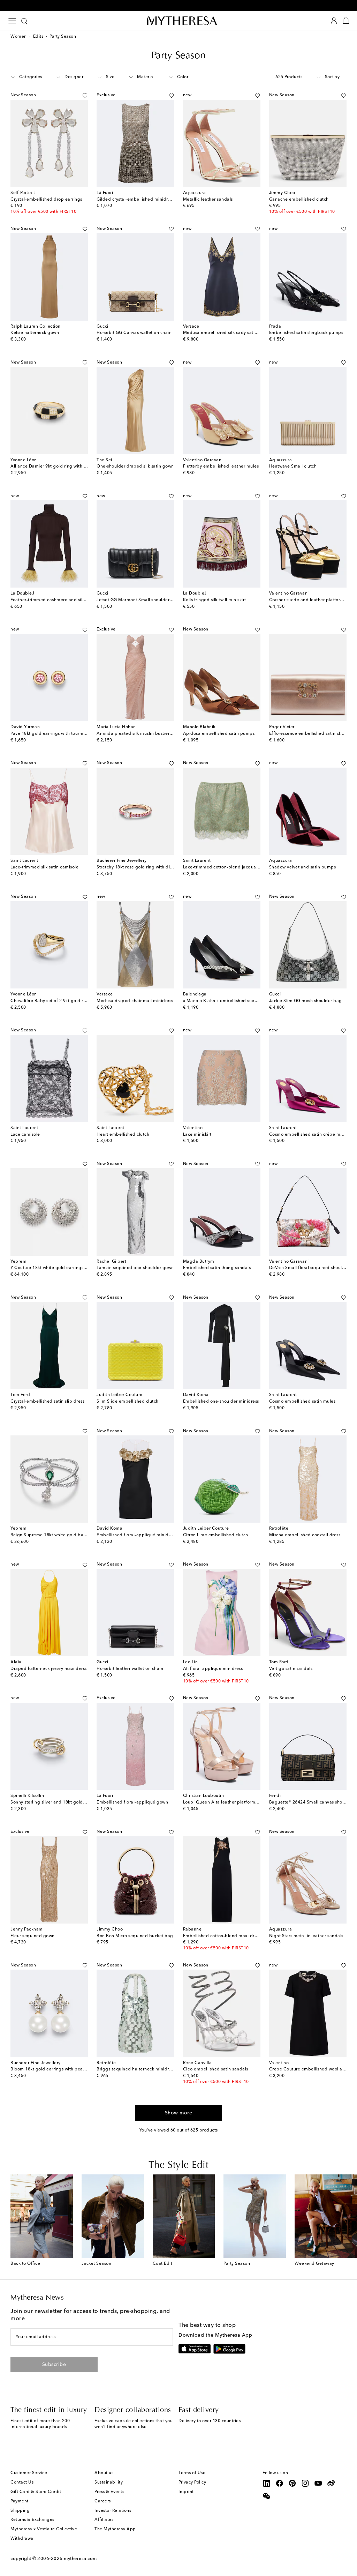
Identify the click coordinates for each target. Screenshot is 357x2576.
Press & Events (109, 2492)
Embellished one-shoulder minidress (221, 1402)
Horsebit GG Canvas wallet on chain (134, 333)
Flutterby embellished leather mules (221, 466)
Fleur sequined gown (33, 1936)
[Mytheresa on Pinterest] (293, 2483)
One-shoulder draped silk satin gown (135, 466)
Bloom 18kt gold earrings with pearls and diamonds (65, 2069)
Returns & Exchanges (32, 2520)
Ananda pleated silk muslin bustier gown (139, 734)
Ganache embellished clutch (299, 200)
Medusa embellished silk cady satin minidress (231, 333)
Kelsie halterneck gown (35, 333)
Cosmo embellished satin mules (302, 1402)
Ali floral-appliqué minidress (213, 1669)
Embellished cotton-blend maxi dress (222, 1936)
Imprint (186, 2492)
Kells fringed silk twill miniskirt (215, 600)
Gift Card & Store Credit (36, 2492)
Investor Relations (113, 2511)
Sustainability (109, 2482)
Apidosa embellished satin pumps (219, 734)
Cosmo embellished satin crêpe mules (309, 1135)
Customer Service (29, 2473)
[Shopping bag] (346, 21)
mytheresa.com (80, 2559)
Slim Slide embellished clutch (128, 1402)
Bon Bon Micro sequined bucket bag (135, 1936)
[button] (77, 96)
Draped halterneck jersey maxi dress (49, 1669)
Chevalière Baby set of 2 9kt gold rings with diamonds (67, 1001)
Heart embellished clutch (123, 1135)
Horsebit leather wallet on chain (130, 1669)
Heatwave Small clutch (293, 466)
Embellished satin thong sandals (217, 1268)
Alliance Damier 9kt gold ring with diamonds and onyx (68, 466)
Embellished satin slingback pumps (306, 333)
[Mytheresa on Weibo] (331, 2483)
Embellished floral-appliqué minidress (137, 1535)
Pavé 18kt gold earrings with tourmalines (53, 734)
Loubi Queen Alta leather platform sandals (228, 1802)
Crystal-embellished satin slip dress (47, 1402)
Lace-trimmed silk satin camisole (44, 867)
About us (104, 2473)
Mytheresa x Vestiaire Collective (44, 2529)
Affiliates (104, 2520)
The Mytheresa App (115, 2529)
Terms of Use (192, 2473)
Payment (20, 2501)
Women (19, 37)
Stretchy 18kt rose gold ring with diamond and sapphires (156, 867)
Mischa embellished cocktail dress (305, 1535)
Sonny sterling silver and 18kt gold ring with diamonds (67, 1802)
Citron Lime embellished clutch (216, 1535)
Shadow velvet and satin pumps (303, 867)
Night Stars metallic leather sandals (306, 1936)
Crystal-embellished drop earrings (46, 200)
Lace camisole (25, 1135)
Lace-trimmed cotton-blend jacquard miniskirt (231, 867)
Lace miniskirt (197, 1135)
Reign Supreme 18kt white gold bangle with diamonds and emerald (82, 1535)
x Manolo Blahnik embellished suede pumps (229, 1001)
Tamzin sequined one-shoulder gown (135, 1268)
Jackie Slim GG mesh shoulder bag (306, 1001)
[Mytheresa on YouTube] (318, 2483)
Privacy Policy (192, 2482)
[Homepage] (178, 21)
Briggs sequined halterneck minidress (136, 2069)
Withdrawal (22, 2539)
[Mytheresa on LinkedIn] (267, 2483)
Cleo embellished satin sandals (216, 2069)
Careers (103, 2501)
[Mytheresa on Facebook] (280, 2483)
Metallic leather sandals (208, 200)
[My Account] (334, 21)
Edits (38, 37)
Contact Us (22, 2482)
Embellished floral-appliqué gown (132, 1802)
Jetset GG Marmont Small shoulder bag (138, 600)
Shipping (20, 2511)
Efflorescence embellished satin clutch (309, 734)
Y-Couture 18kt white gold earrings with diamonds (63, 1268)
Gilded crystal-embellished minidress (135, 200)
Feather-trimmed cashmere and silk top (52, 600)
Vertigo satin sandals (291, 1669)
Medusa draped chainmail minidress (135, 1001)
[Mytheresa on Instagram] (305, 2483)
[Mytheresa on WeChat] (267, 2496)
